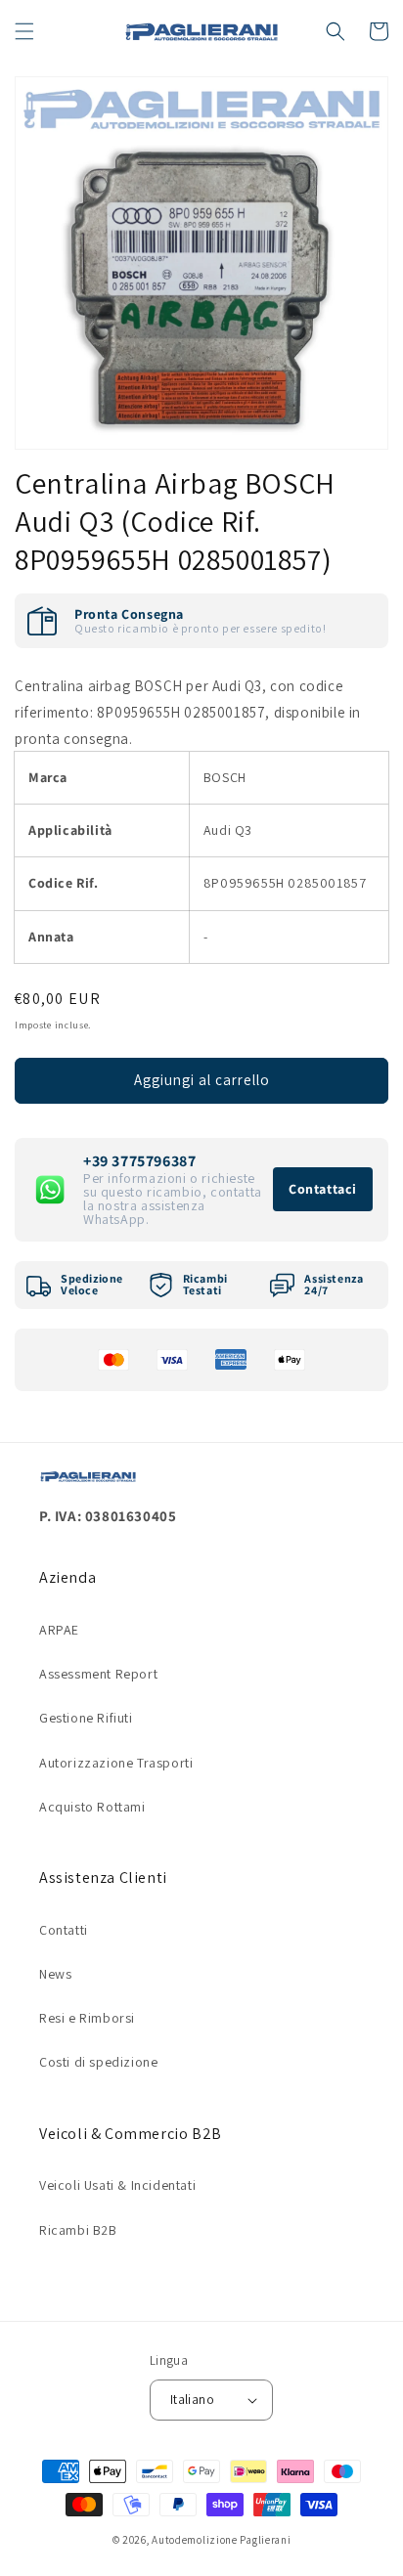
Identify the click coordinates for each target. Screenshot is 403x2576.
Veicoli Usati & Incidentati (117, 2185)
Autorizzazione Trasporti (116, 1763)
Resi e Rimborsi (87, 2018)
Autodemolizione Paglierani (221, 2540)
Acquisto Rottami (92, 1807)
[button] (24, 31)
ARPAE (59, 1630)
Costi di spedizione (98, 2062)
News (55, 1974)
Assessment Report (98, 1674)
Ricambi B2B (78, 2230)
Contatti (64, 1930)
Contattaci (323, 1189)
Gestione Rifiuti (86, 1718)
